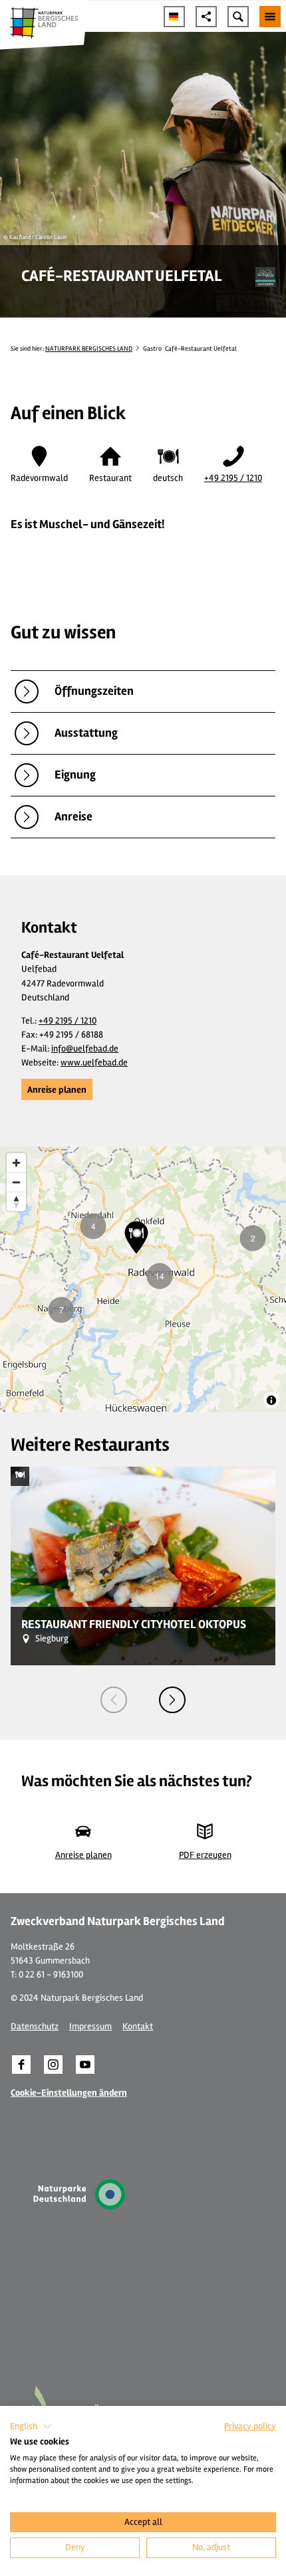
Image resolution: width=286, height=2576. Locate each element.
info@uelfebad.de (85, 1049)
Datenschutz (35, 2026)
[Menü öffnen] (270, 17)
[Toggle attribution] (271, 1400)
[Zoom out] (16, 1182)
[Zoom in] (16, 1163)
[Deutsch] (174, 17)
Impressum (90, 2026)
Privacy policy (250, 2426)
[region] (143, 1279)
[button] (57, 1089)
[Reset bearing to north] (16, 1201)
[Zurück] (114, 1700)
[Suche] (238, 17)
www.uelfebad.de (94, 1062)
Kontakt (138, 2026)
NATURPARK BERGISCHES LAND (89, 349)
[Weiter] (172, 1700)
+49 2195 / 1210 (233, 478)
